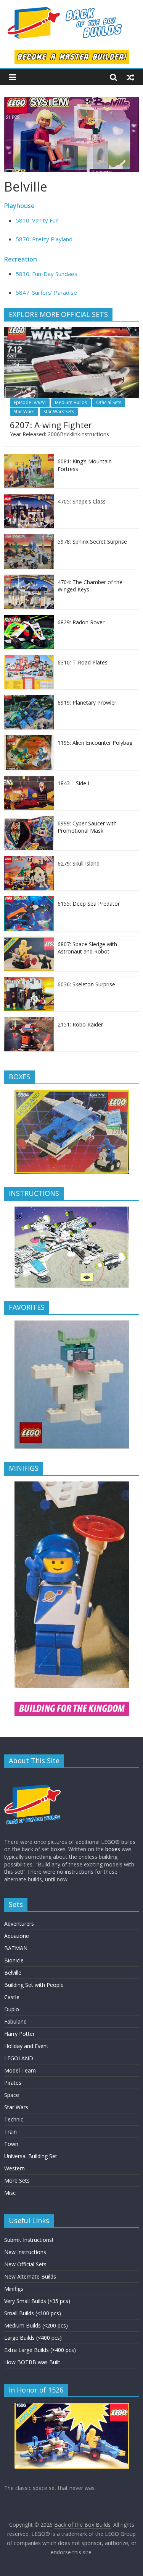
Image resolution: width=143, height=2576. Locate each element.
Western (14, 2168)
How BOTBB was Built (32, 2362)
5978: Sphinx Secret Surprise (92, 542)
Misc (10, 2193)
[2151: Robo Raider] (29, 1021)
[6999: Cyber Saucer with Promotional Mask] (29, 820)
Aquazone (17, 1936)
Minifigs (14, 2289)
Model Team (20, 2070)
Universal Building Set (31, 2156)
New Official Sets (25, 2264)
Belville (13, 1973)
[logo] (33, 1778)
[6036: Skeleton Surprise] (29, 981)
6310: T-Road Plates (83, 662)
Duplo (12, 2009)
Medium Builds (71, 402)
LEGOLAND (19, 2058)
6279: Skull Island (79, 863)
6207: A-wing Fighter (51, 425)
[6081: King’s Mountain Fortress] (29, 458)
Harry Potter (19, 2034)
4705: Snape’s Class (82, 501)
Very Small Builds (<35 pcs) (37, 2301)
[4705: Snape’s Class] (29, 498)
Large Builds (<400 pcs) (33, 2338)
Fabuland (15, 2021)
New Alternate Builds (30, 2276)
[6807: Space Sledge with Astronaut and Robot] (29, 941)
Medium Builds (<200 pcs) (36, 2325)
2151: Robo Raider (80, 1024)
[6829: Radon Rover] (29, 619)
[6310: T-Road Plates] (29, 659)
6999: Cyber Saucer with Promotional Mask (87, 827)
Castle (12, 1997)
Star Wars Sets (59, 412)
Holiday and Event (26, 2046)
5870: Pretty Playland (44, 239)
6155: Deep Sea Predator (89, 904)
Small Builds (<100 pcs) (33, 2313)
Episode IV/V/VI (30, 402)
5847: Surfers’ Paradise (46, 292)
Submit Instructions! (29, 2240)
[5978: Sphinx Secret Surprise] (29, 538)
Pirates (13, 2083)
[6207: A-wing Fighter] (71, 331)
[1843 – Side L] (29, 780)
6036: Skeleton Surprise (86, 984)
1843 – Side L (74, 783)
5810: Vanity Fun (37, 220)
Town (11, 2144)
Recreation (21, 259)
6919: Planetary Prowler (87, 702)
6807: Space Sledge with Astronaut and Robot (87, 948)
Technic (14, 2119)
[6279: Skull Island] (29, 860)
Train (10, 2132)
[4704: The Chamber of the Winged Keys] (29, 579)
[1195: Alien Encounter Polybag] (29, 739)
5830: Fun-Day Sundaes (47, 274)
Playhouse (19, 206)
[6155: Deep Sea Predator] (29, 900)
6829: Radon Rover (81, 622)
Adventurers (19, 1924)
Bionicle (14, 1960)
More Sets (17, 2181)
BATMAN (16, 1948)
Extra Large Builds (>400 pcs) (40, 2350)
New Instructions (25, 2252)
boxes (113, 1849)
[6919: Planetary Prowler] (29, 699)
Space (12, 2095)
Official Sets (109, 402)
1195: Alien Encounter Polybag (95, 743)
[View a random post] (130, 77)
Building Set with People (34, 1985)
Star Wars (24, 412)
